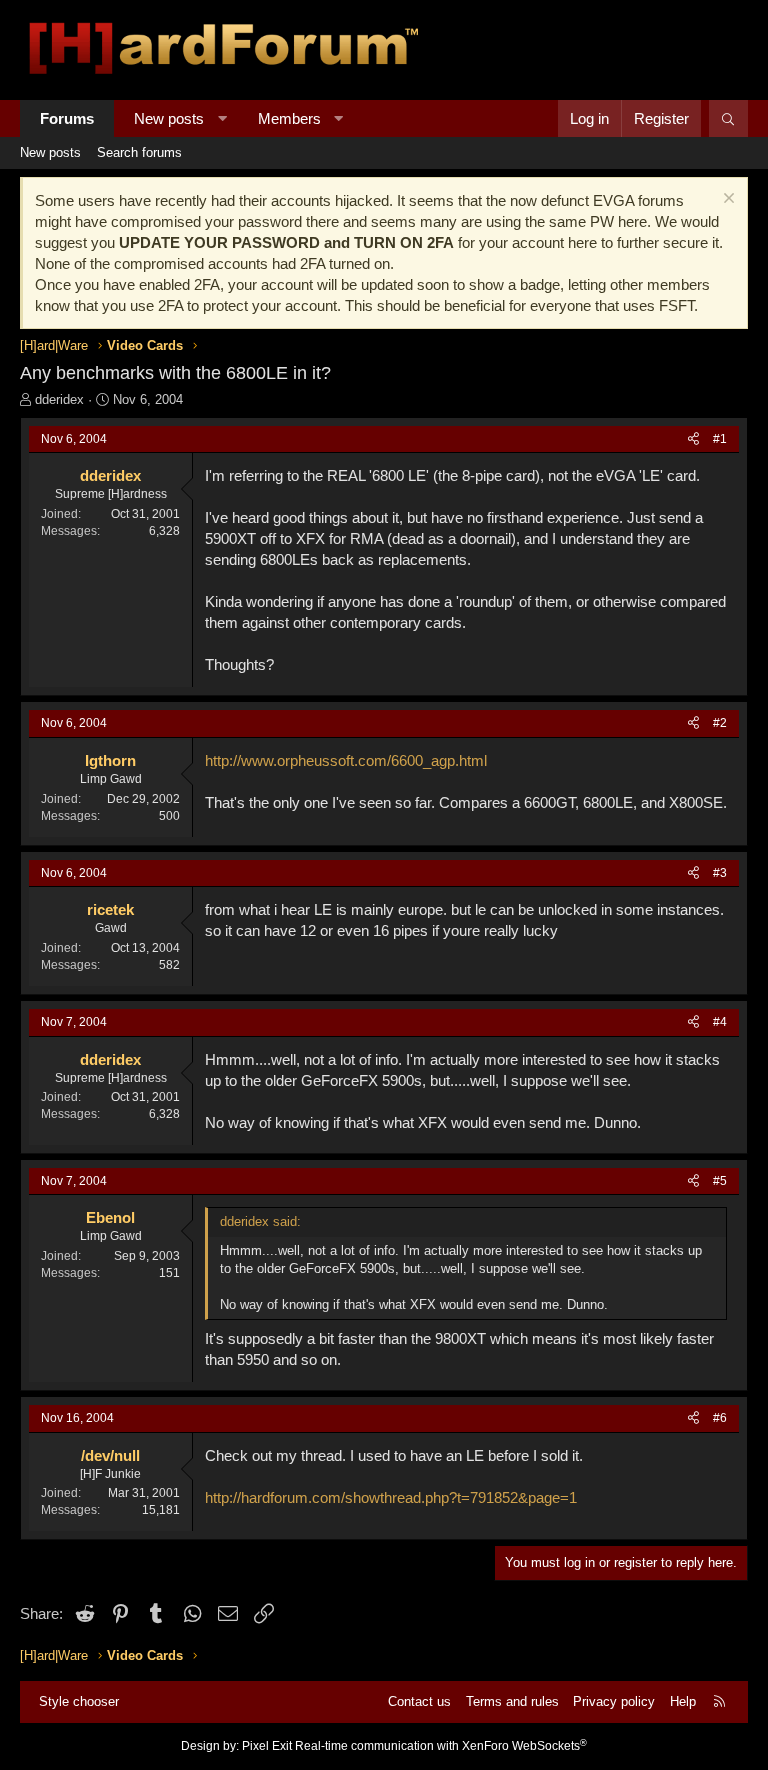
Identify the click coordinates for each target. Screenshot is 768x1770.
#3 (720, 873)
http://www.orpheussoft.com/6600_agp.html (346, 760)
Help (683, 1701)
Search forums (139, 152)
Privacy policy (614, 1701)
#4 (720, 1022)
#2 (720, 723)
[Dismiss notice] (726, 200)
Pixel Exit (267, 1746)
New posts (169, 118)
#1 (720, 439)
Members (289, 118)
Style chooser (79, 1701)
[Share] (693, 439)
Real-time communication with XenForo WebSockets (441, 1746)
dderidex (59, 399)
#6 (720, 1418)
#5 (720, 1181)
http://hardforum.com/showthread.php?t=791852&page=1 (391, 1497)
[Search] (728, 118)
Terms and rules (512, 1701)
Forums (67, 118)
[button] (222, 118)
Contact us (419, 1701)
